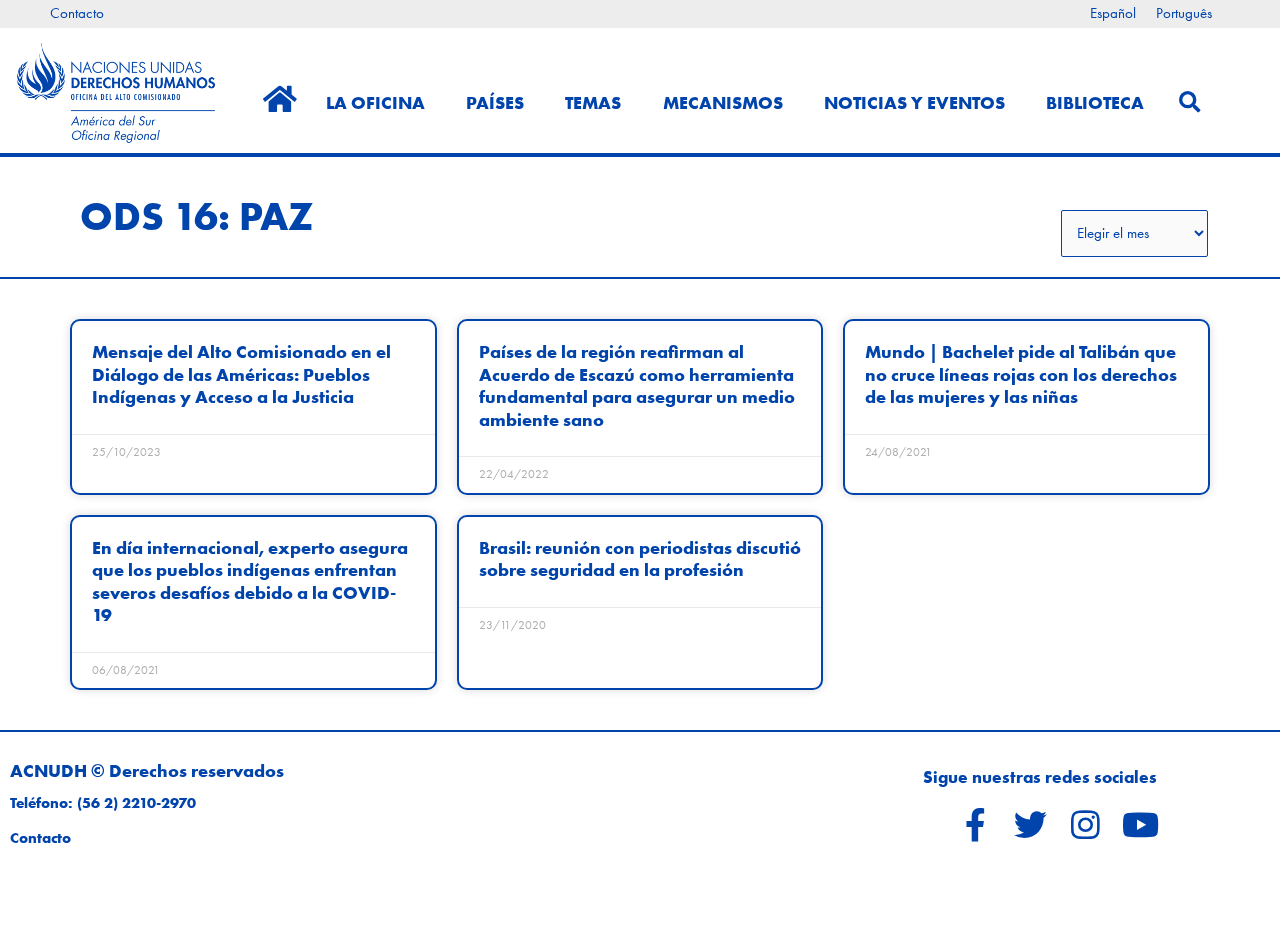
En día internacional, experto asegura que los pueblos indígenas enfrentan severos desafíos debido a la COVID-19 (250, 581)
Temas (593, 102)
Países (495, 102)
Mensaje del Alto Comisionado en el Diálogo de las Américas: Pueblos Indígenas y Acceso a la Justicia (241, 374)
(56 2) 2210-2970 (136, 803)
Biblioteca (1095, 102)
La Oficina (375, 102)
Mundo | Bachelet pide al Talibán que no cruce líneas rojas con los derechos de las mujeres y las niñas (1021, 374)
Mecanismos (723, 102)
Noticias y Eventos (914, 102)
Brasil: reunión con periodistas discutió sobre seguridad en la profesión (640, 558)
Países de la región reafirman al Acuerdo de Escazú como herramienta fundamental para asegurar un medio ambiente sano (637, 385)
